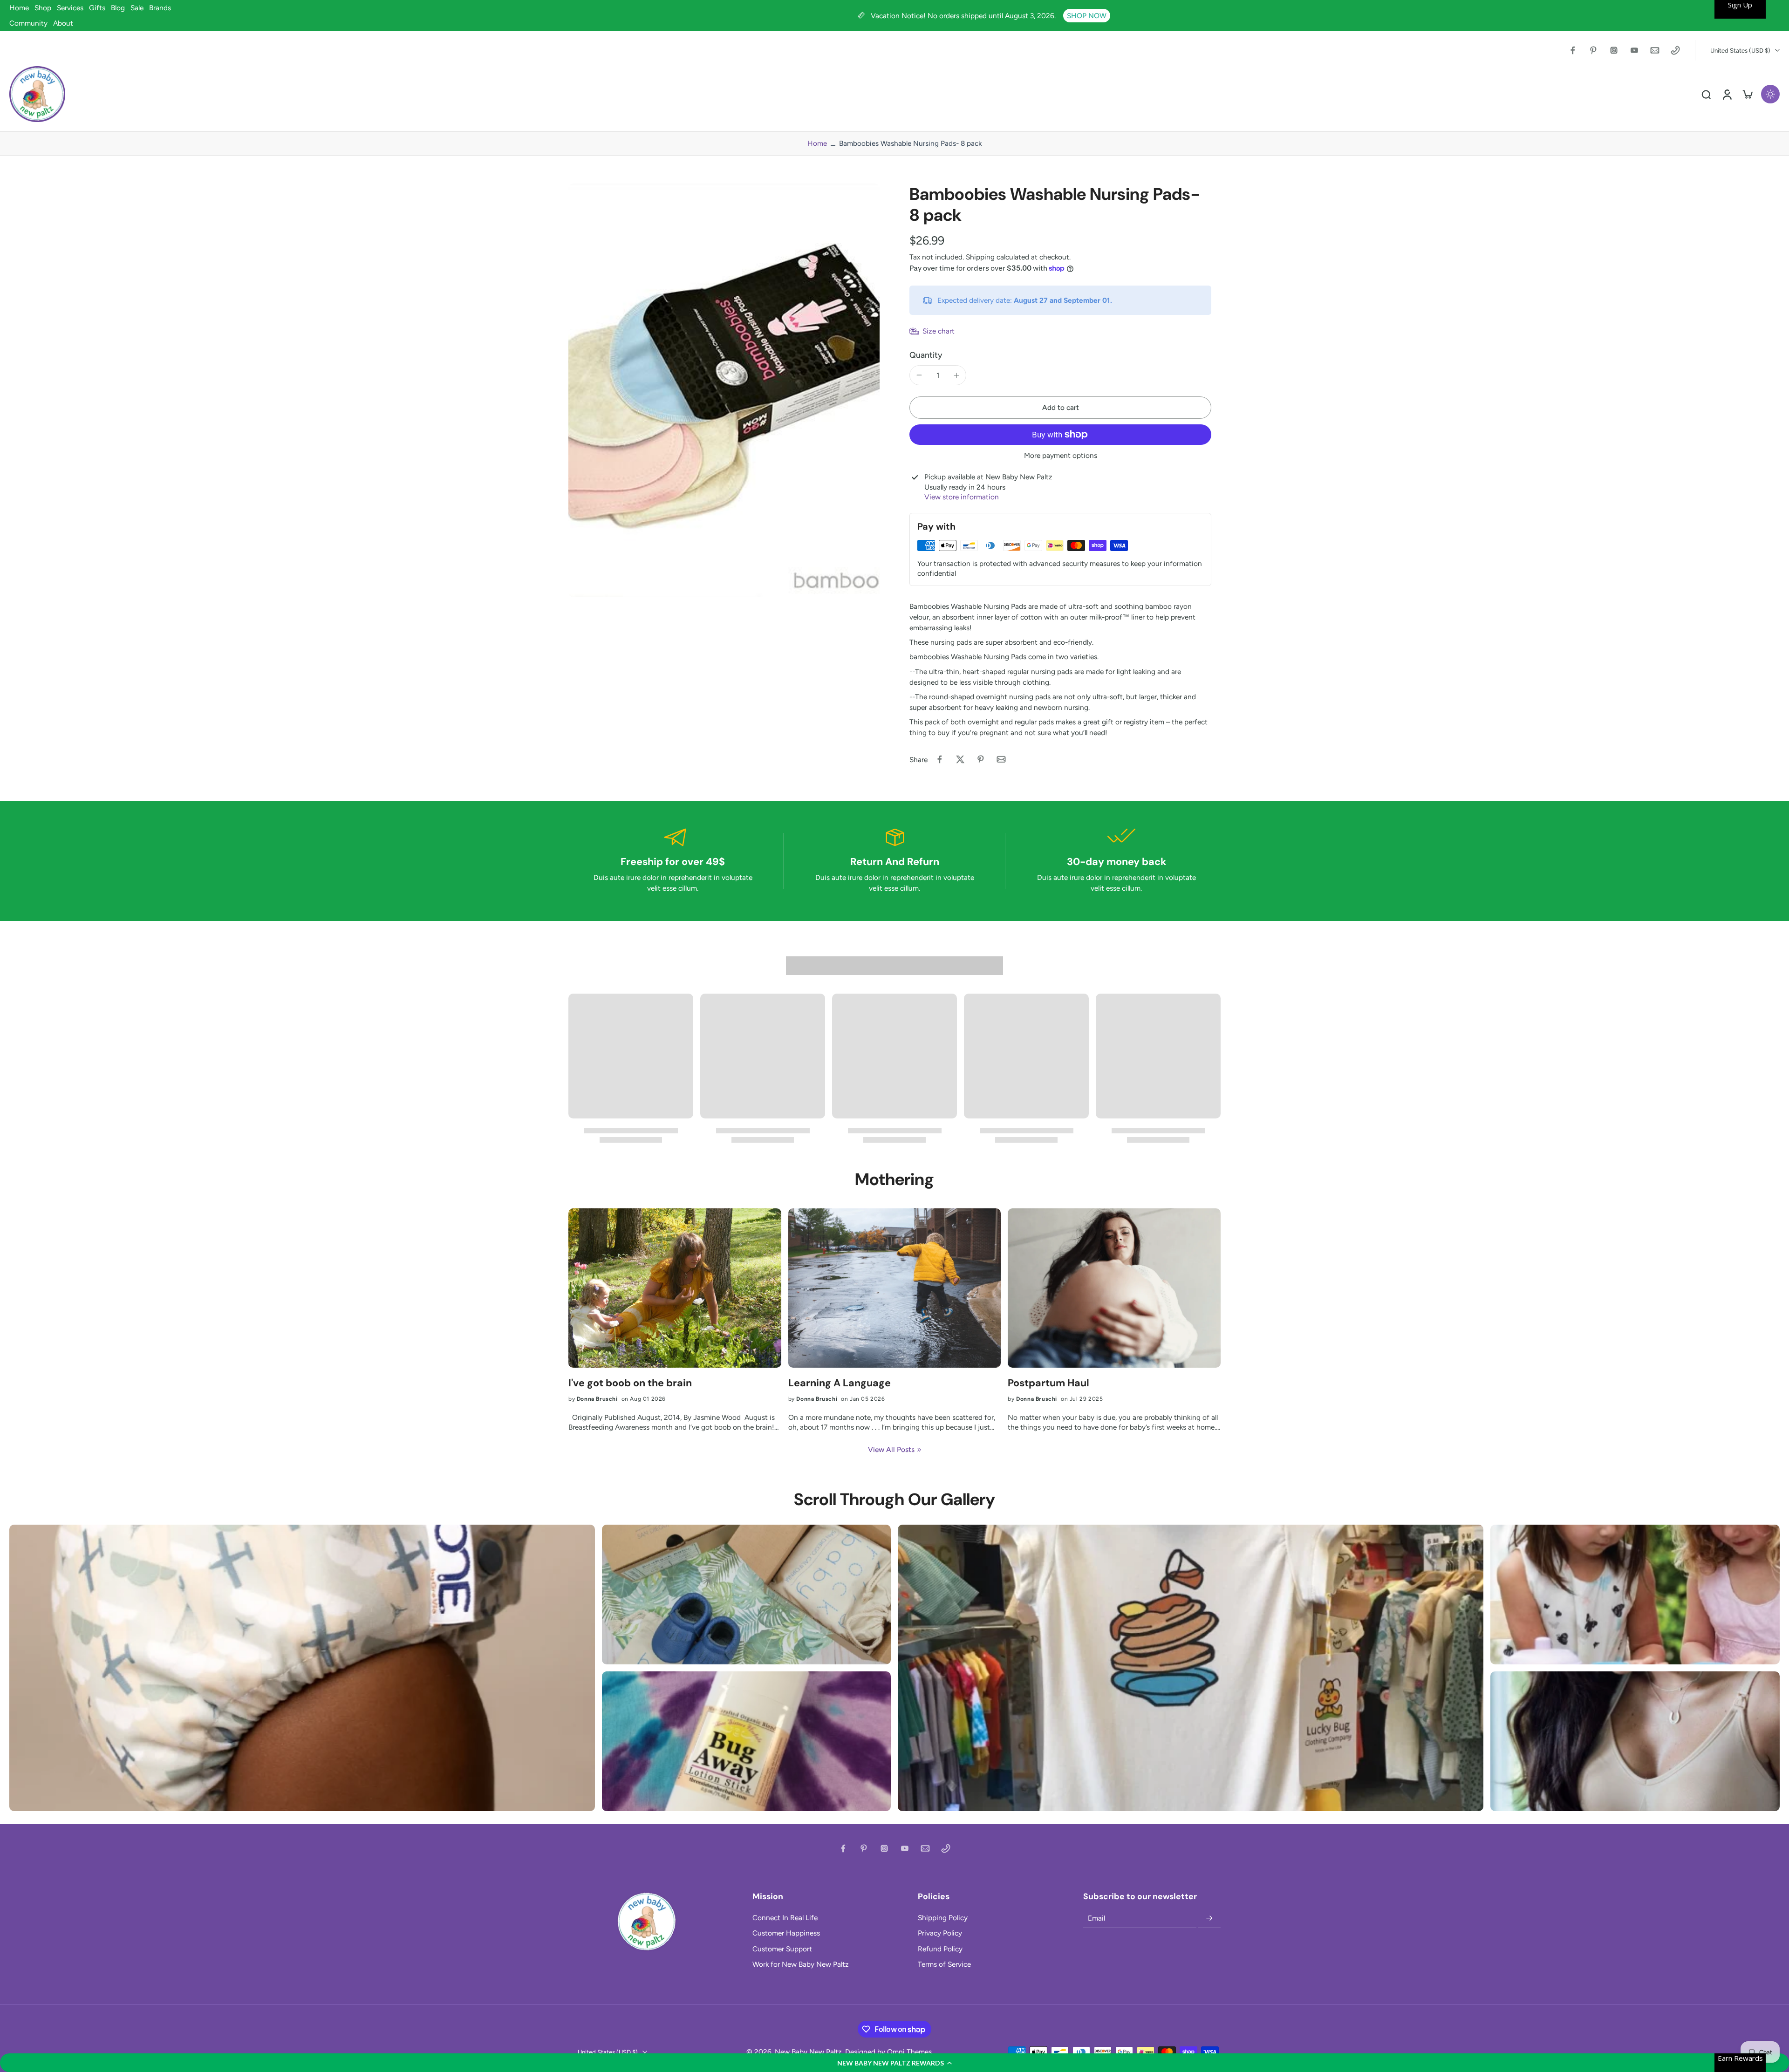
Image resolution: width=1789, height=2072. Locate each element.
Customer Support (782, 1949)
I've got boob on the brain (630, 1383)
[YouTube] (1634, 50)
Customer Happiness (786, 1933)
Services (70, 8)
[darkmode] (1770, 94)
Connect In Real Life (785, 1918)
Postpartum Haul (1048, 1383)
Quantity (926, 355)
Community (28, 23)
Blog (118, 8)
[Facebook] (1573, 50)
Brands (160, 8)
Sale (137, 8)
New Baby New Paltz (808, 2052)
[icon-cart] (1747, 94)
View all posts (891, 1449)
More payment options (1061, 456)
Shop (43, 8)
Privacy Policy (940, 1933)
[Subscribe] (1209, 1918)
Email (1096, 1919)
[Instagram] (1614, 50)
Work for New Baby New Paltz (801, 1964)
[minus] (919, 375)
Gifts (97, 8)
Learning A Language (840, 1383)
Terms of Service (944, 1964)
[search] (1706, 94)
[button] (894, 2063)
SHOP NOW (1087, 16)
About (63, 23)
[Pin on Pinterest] (981, 759)
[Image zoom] (724, 390)
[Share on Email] (1001, 759)
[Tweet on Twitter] (960, 759)
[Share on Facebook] (940, 759)
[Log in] (1727, 94)
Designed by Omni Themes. (889, 2052)
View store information (962, 497)
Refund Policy (940, 1949)
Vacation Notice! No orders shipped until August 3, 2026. (964, 16)
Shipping (981, 257)
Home (19, 8)
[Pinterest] (1593, 50)
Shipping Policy (943, 1918)
